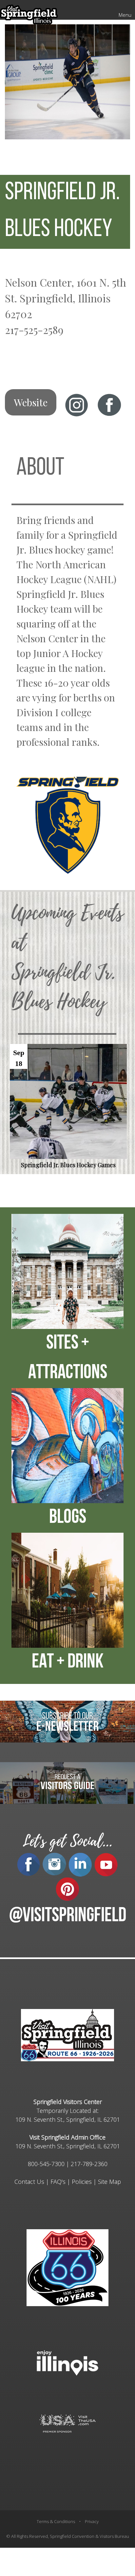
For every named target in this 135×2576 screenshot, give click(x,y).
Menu (125, 15)
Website (31, 402)
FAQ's (58, 2182)
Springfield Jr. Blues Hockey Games (68, 1165)
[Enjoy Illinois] (67, 2362)
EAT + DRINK (68, 1663)
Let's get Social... (67, 1841)
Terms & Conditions (56, 2521)
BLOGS (68, 1518)
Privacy (92, 2521)
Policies (82, 2182)
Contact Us (29, 2182)
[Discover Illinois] (67, 2423)
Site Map (109, 2182)
